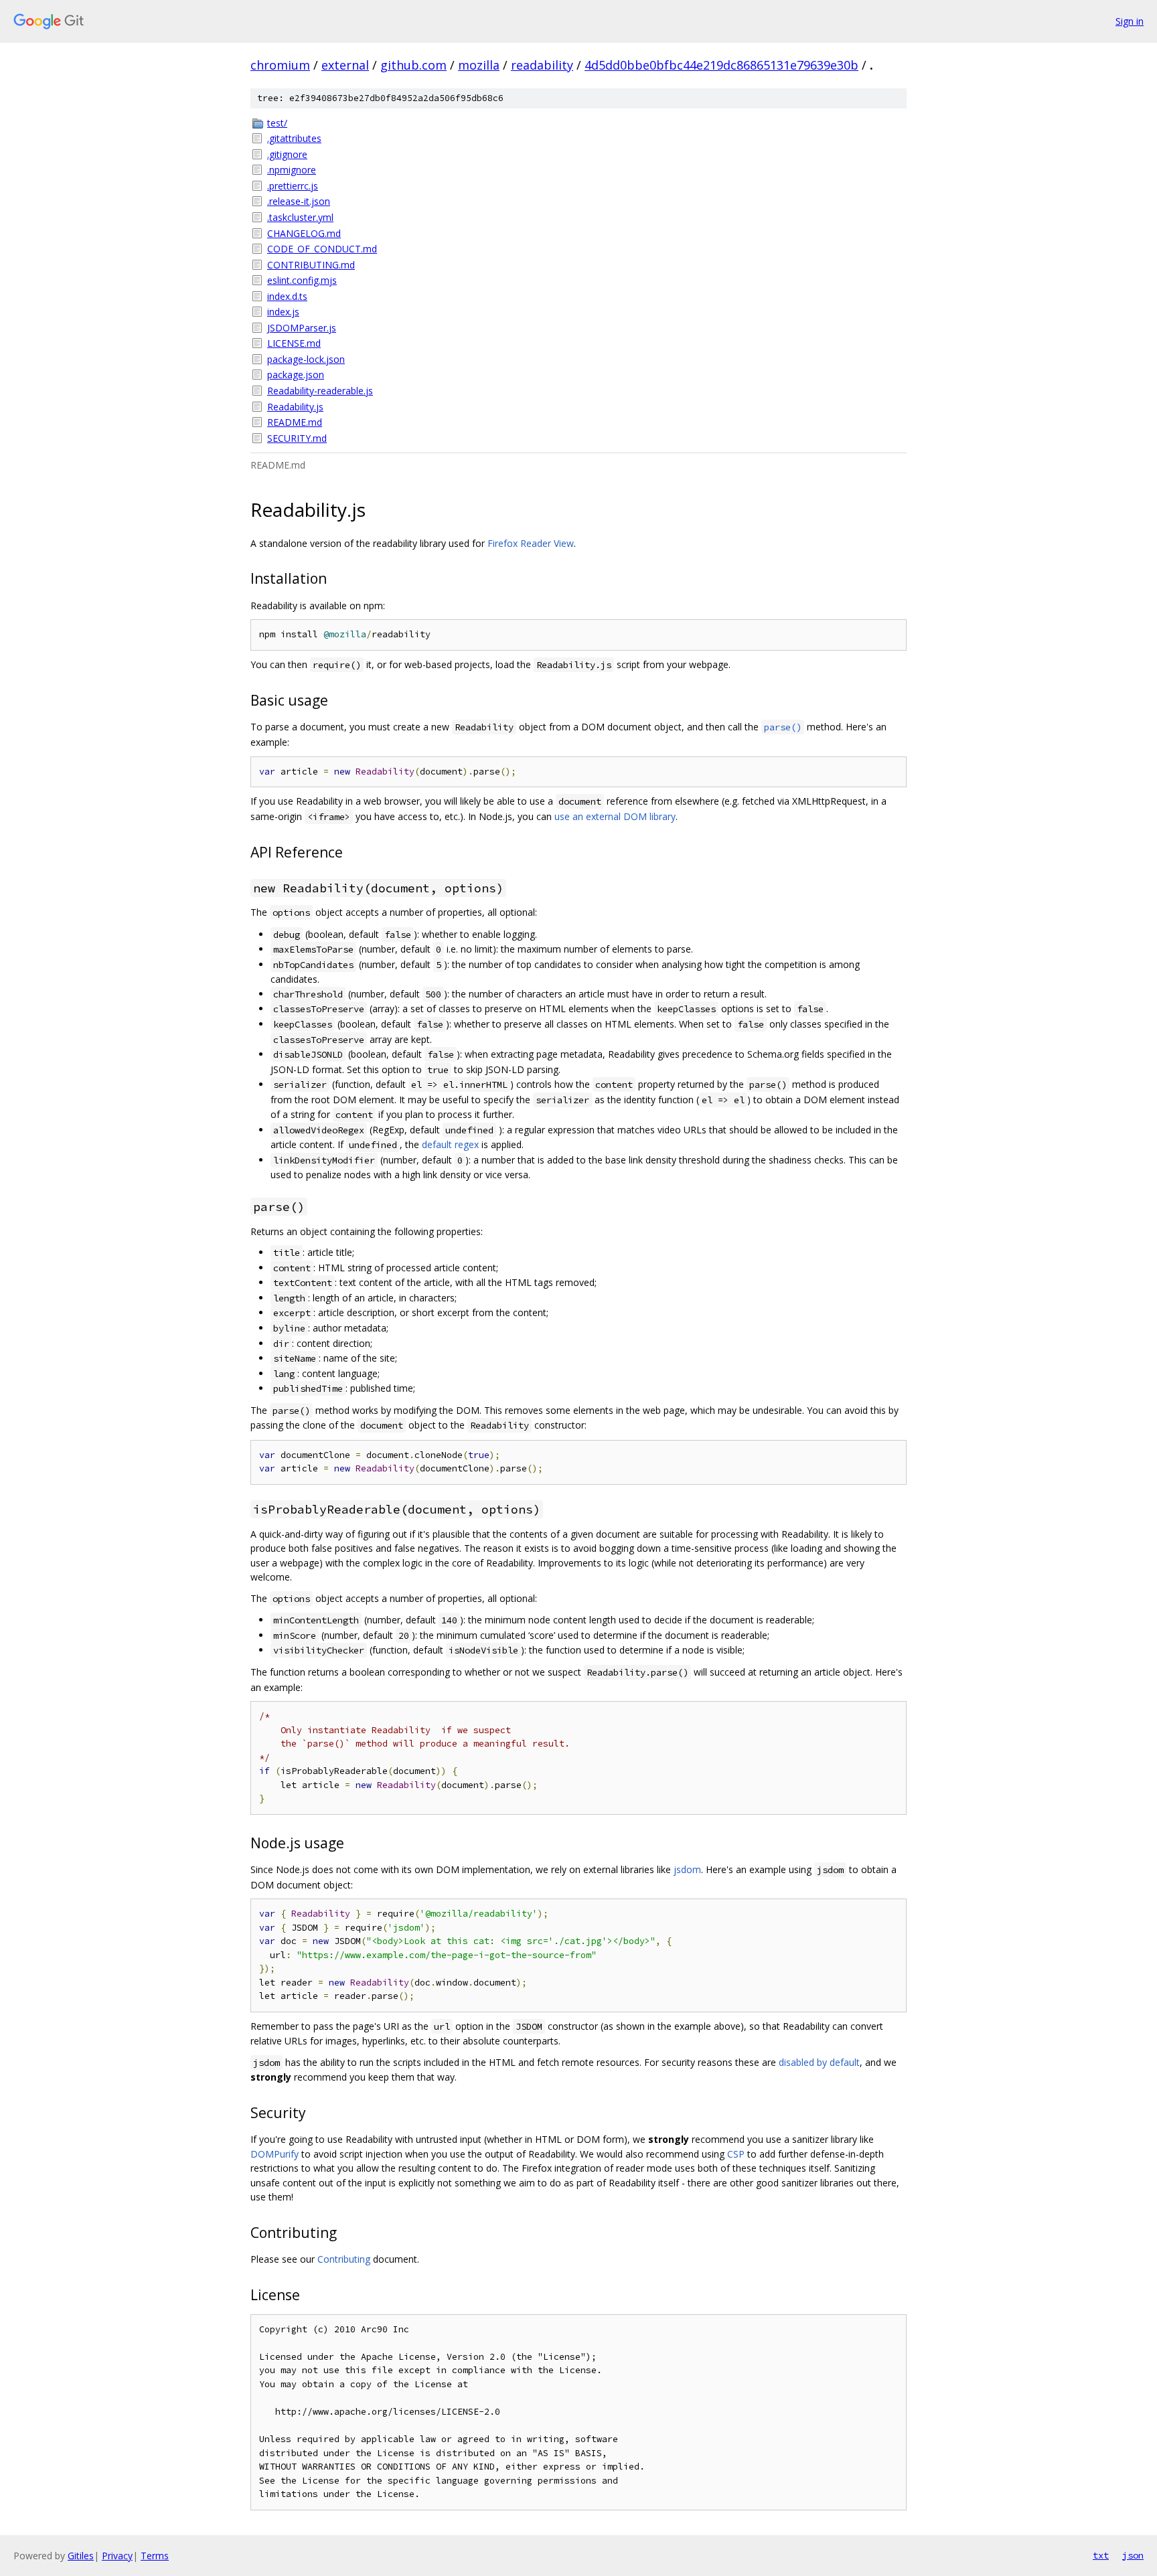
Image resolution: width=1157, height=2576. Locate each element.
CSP (736, 2154)
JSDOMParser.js (302, 328)
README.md (295, 422)
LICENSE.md (294, 343)
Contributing (344, 2259)
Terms (155, 2556)
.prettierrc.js (293, 186)
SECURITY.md (297, 438)
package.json (296, 375)
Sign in (1130, 21)
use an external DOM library (615, 816)
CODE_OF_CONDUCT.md (322, 249)
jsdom (687, 1869)
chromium (280, 65)
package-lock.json (306, 359)
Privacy (117, 2556)
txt (1101, 2555)
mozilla (479, 65)
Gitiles (81, 2556)
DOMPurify (275, 2154)
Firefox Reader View (531, 543)
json (1133, 2555)
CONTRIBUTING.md (311, 265)
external (345, 65)
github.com (413, 65)
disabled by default (819, 2062)
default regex (450, 1144)
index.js (283, 312)
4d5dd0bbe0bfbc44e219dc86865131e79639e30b (721, 65)
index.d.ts (287, 296)
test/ (277, 123)
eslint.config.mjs (302, 280)
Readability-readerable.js (320, 391)
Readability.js (295, 407)
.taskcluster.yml (300, 217)
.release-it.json (299, 201)
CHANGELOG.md (304, 233)
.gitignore (287, 154)
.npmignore (292, 170)
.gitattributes (294, 138)
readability (542, 65)
